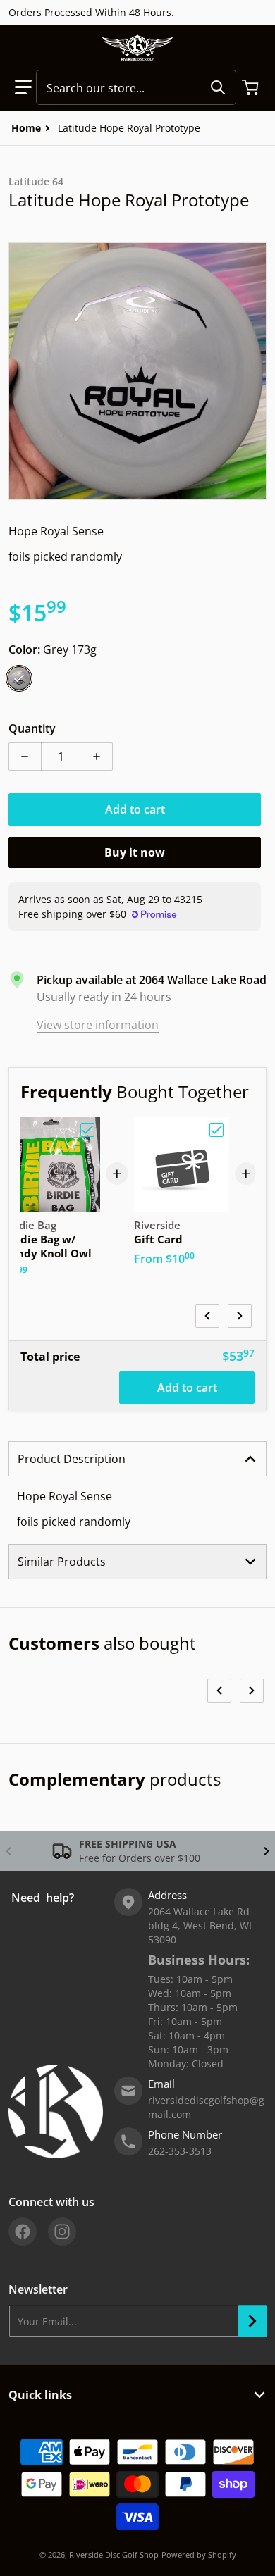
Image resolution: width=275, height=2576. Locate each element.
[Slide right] (240, 1316)
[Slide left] (207, 1316)
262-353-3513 (180, 2151)
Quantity (32, 728)
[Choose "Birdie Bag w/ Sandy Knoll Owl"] (87, 1130)
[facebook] (23, 2232)
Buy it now (135, 852)
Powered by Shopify (199, 2555)
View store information (98, 1025)
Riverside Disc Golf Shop (114, 2555)
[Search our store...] (218, 87)
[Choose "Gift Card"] (216, 1130)
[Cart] (252, 87)
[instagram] (62, 2232)
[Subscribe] (252, 2321)
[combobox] (136, 87)
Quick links (40, 2395)
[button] (23, 87)
